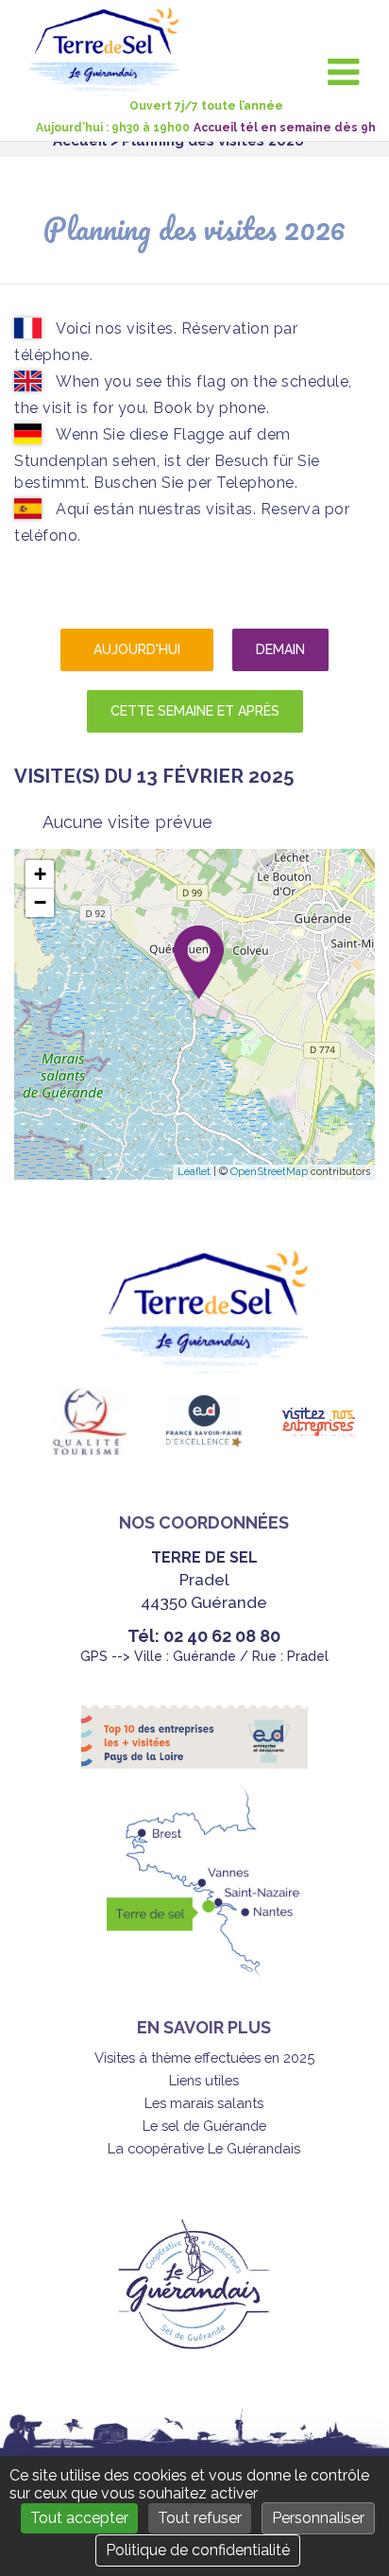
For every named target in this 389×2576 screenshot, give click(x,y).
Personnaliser (318, 2518)
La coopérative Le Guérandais (204, 2148)
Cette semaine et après (195, 711)
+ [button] (40, 874)
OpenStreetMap (269, 1172)
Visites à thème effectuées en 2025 (204, 2057)
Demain (280, 649)
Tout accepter (79, 2518)
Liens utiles (204, 2080)
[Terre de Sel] (111, 86)
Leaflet (194, 1172)
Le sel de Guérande (204, 2126)
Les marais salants (204, 2103)
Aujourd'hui (137, 649)
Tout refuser (200, 2518)
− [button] (40, 902)
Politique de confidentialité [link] (198, 2550)
